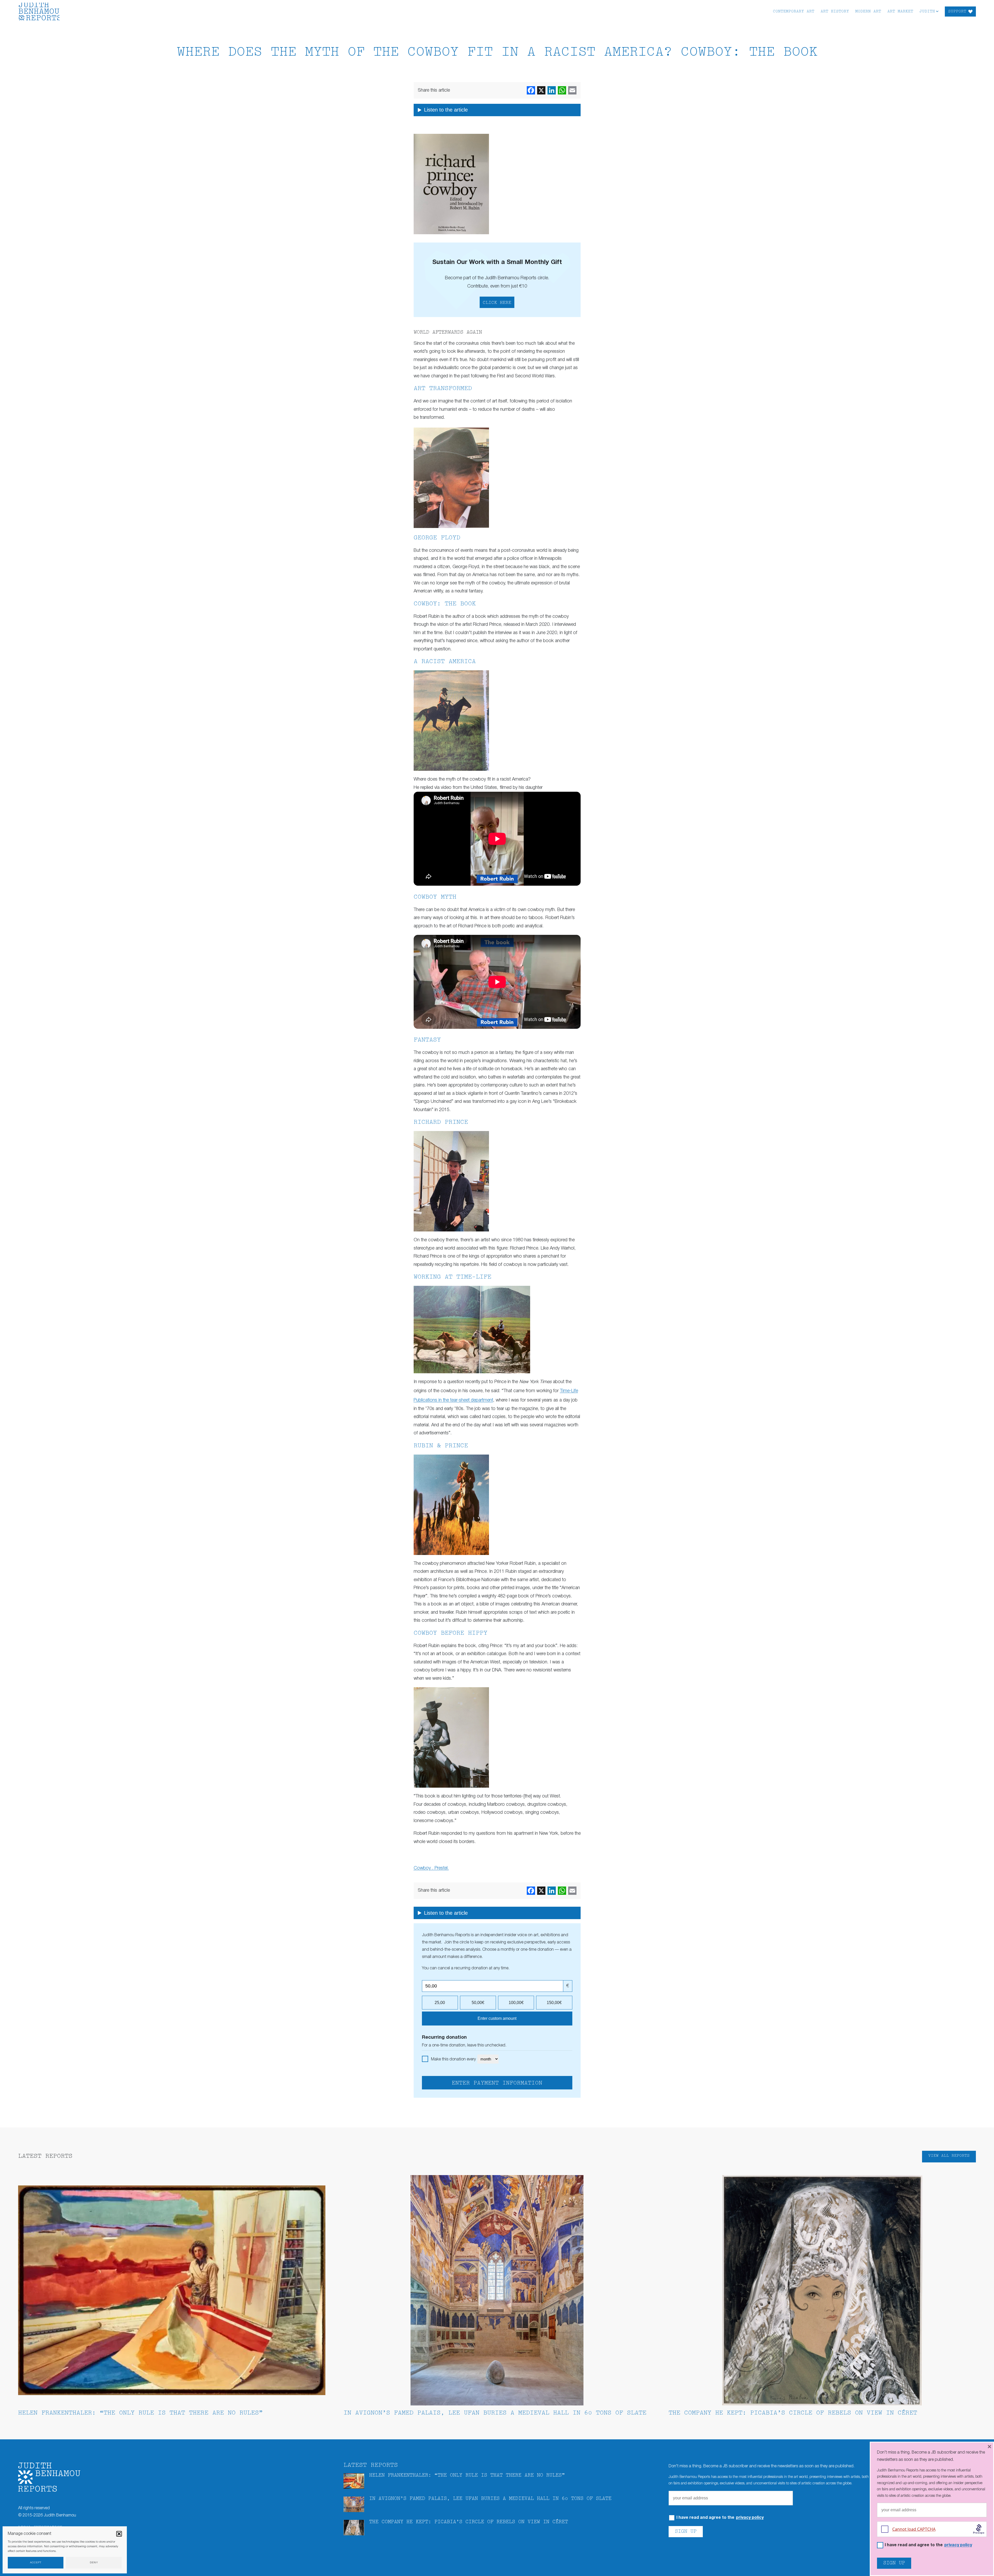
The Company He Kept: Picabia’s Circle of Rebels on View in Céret (793, 2413)
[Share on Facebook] (531, 90)
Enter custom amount (497, 2018)
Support (957, 12)
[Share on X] (541, 90)
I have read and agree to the (720, 2518)
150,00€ (554, 2003)
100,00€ (516, 2003)
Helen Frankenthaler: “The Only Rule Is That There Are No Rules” (140, 2413)
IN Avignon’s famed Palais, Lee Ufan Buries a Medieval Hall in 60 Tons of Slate (495, 2413)
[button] (119, 2534)
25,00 (440, 2003)
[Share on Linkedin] (552, 90)
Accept (36, 2563)
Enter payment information (497, 2083)
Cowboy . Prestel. (431, 1868)
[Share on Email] (572, 90)
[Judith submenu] (937, 11)
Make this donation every (454, 2059)
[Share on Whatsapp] (562, 90)
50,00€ (478, 2003)
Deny (94, 2563)
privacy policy (750, 2518)
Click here (497, 303)
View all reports (949, 2156)
